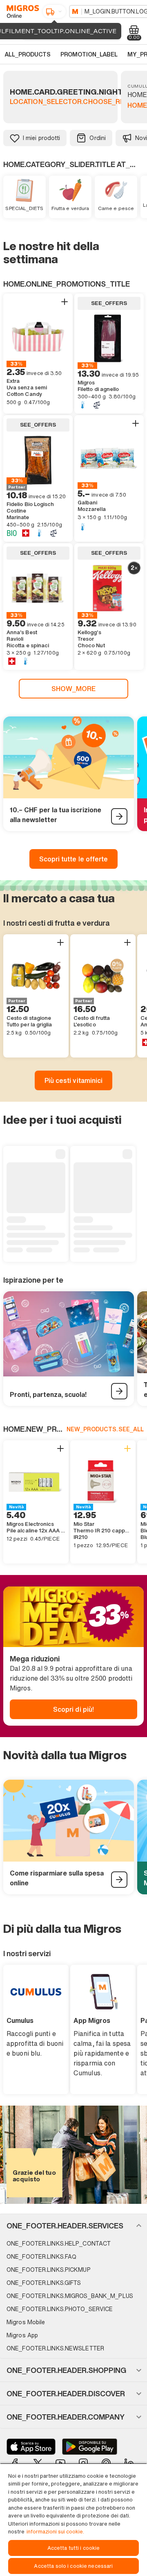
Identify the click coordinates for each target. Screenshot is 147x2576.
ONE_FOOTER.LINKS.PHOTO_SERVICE (60, 2309)
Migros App (22, 2335)
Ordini (98, 138)
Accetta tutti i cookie (74, 2548)
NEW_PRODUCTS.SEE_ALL (105, 1429)
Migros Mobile (26, 2322)
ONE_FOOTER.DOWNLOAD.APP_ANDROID (90, 2447)
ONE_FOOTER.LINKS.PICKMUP (49, 2270)
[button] (73, 2226)
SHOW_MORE (74, 689)
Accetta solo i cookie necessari (73, 2566)
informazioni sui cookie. (55, 2532)
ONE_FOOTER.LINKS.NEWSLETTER (55, 2348)
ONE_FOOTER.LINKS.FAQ (41, 2256)
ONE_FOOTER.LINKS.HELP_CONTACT (59, 2243)
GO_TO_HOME (21, 11)
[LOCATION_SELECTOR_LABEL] (54, 11)
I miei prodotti (41, 138)
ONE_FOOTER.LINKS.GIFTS (44, 2283)
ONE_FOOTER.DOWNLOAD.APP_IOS (31, 2447)
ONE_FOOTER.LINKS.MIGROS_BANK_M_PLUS (70, 2296)
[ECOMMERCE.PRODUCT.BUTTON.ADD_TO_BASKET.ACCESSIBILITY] (65, 302)
